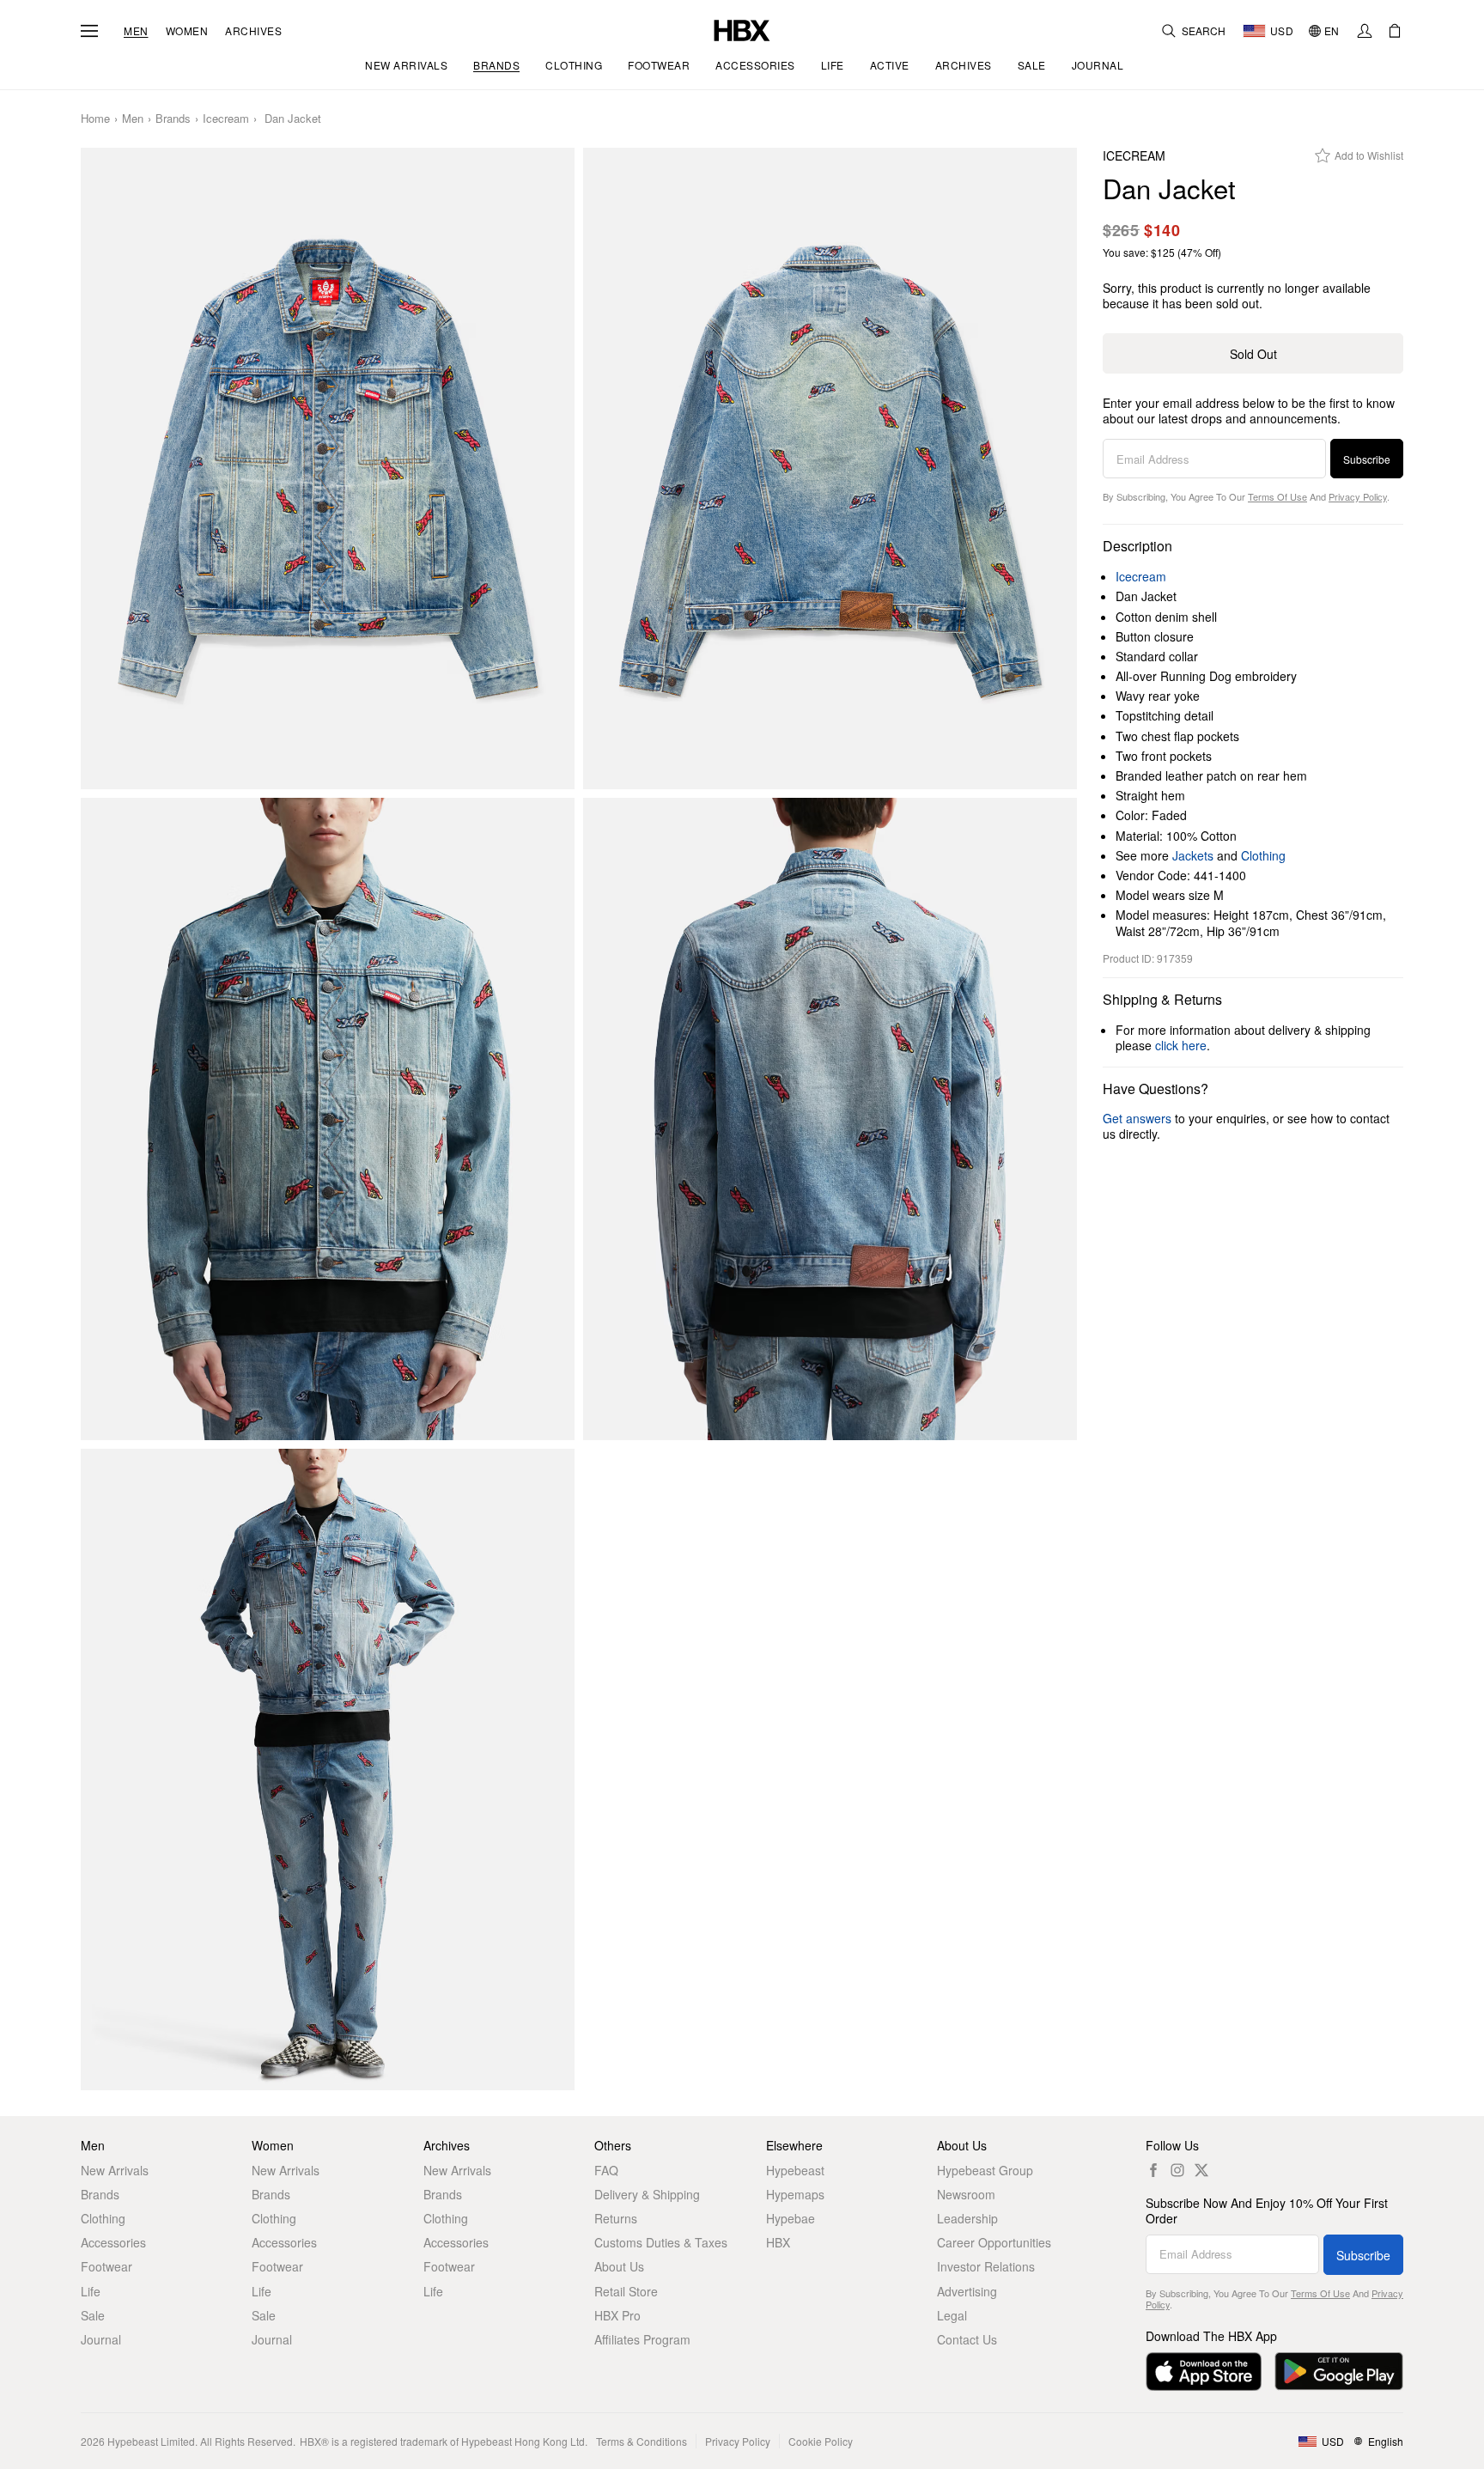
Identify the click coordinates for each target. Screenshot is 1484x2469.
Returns (616, 2218)
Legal (952, 2315)
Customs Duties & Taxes (661, 2242)
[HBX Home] (742, 29)
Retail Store (626, 2291)
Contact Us (967, 2339)
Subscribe (1367, 459)
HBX (778, 2242)
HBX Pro (617, 2315)
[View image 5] (328, 1770)
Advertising (967, 2291)
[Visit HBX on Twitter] (1201, 2170)
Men (136, 31)
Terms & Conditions (642, 2441)
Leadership (967, 2218)
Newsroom (966, 2194)
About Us (619, 2266)
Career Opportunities (994, 2242)
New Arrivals (115, 2170)
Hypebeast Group (985, 2170)
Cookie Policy (821, 2441)
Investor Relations (986, 2266)
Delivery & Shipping (647, 2194)
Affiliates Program (642, 2339)
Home (95, 119)
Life (91, 2291)
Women (187, 31)
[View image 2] (830, 469)
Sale (93, 2315)
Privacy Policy (1358, 496)
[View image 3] (328, 1119)
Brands (173, 119)
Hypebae (791, 2218)
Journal (101, 2339)
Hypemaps (795, 2194)
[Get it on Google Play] (1339, 2372)
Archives (253, 31)
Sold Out (1253, 354)
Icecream (226, 119)
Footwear (106, 2266)
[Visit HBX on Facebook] (1153, 2170)
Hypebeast (795, 2170)
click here (1181, 1045)
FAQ (606, 2170)
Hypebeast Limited (151, 2441)
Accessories (113, 2242)
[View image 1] (328, 469)
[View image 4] (830, 1119)
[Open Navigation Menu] (89, 31)
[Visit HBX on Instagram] (1177, 2170)
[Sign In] (1365, 31)
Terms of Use (1277, 496)
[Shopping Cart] (1395, 31)
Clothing (1263, 855)
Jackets (1193, 855)
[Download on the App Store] (1204, 2372)
